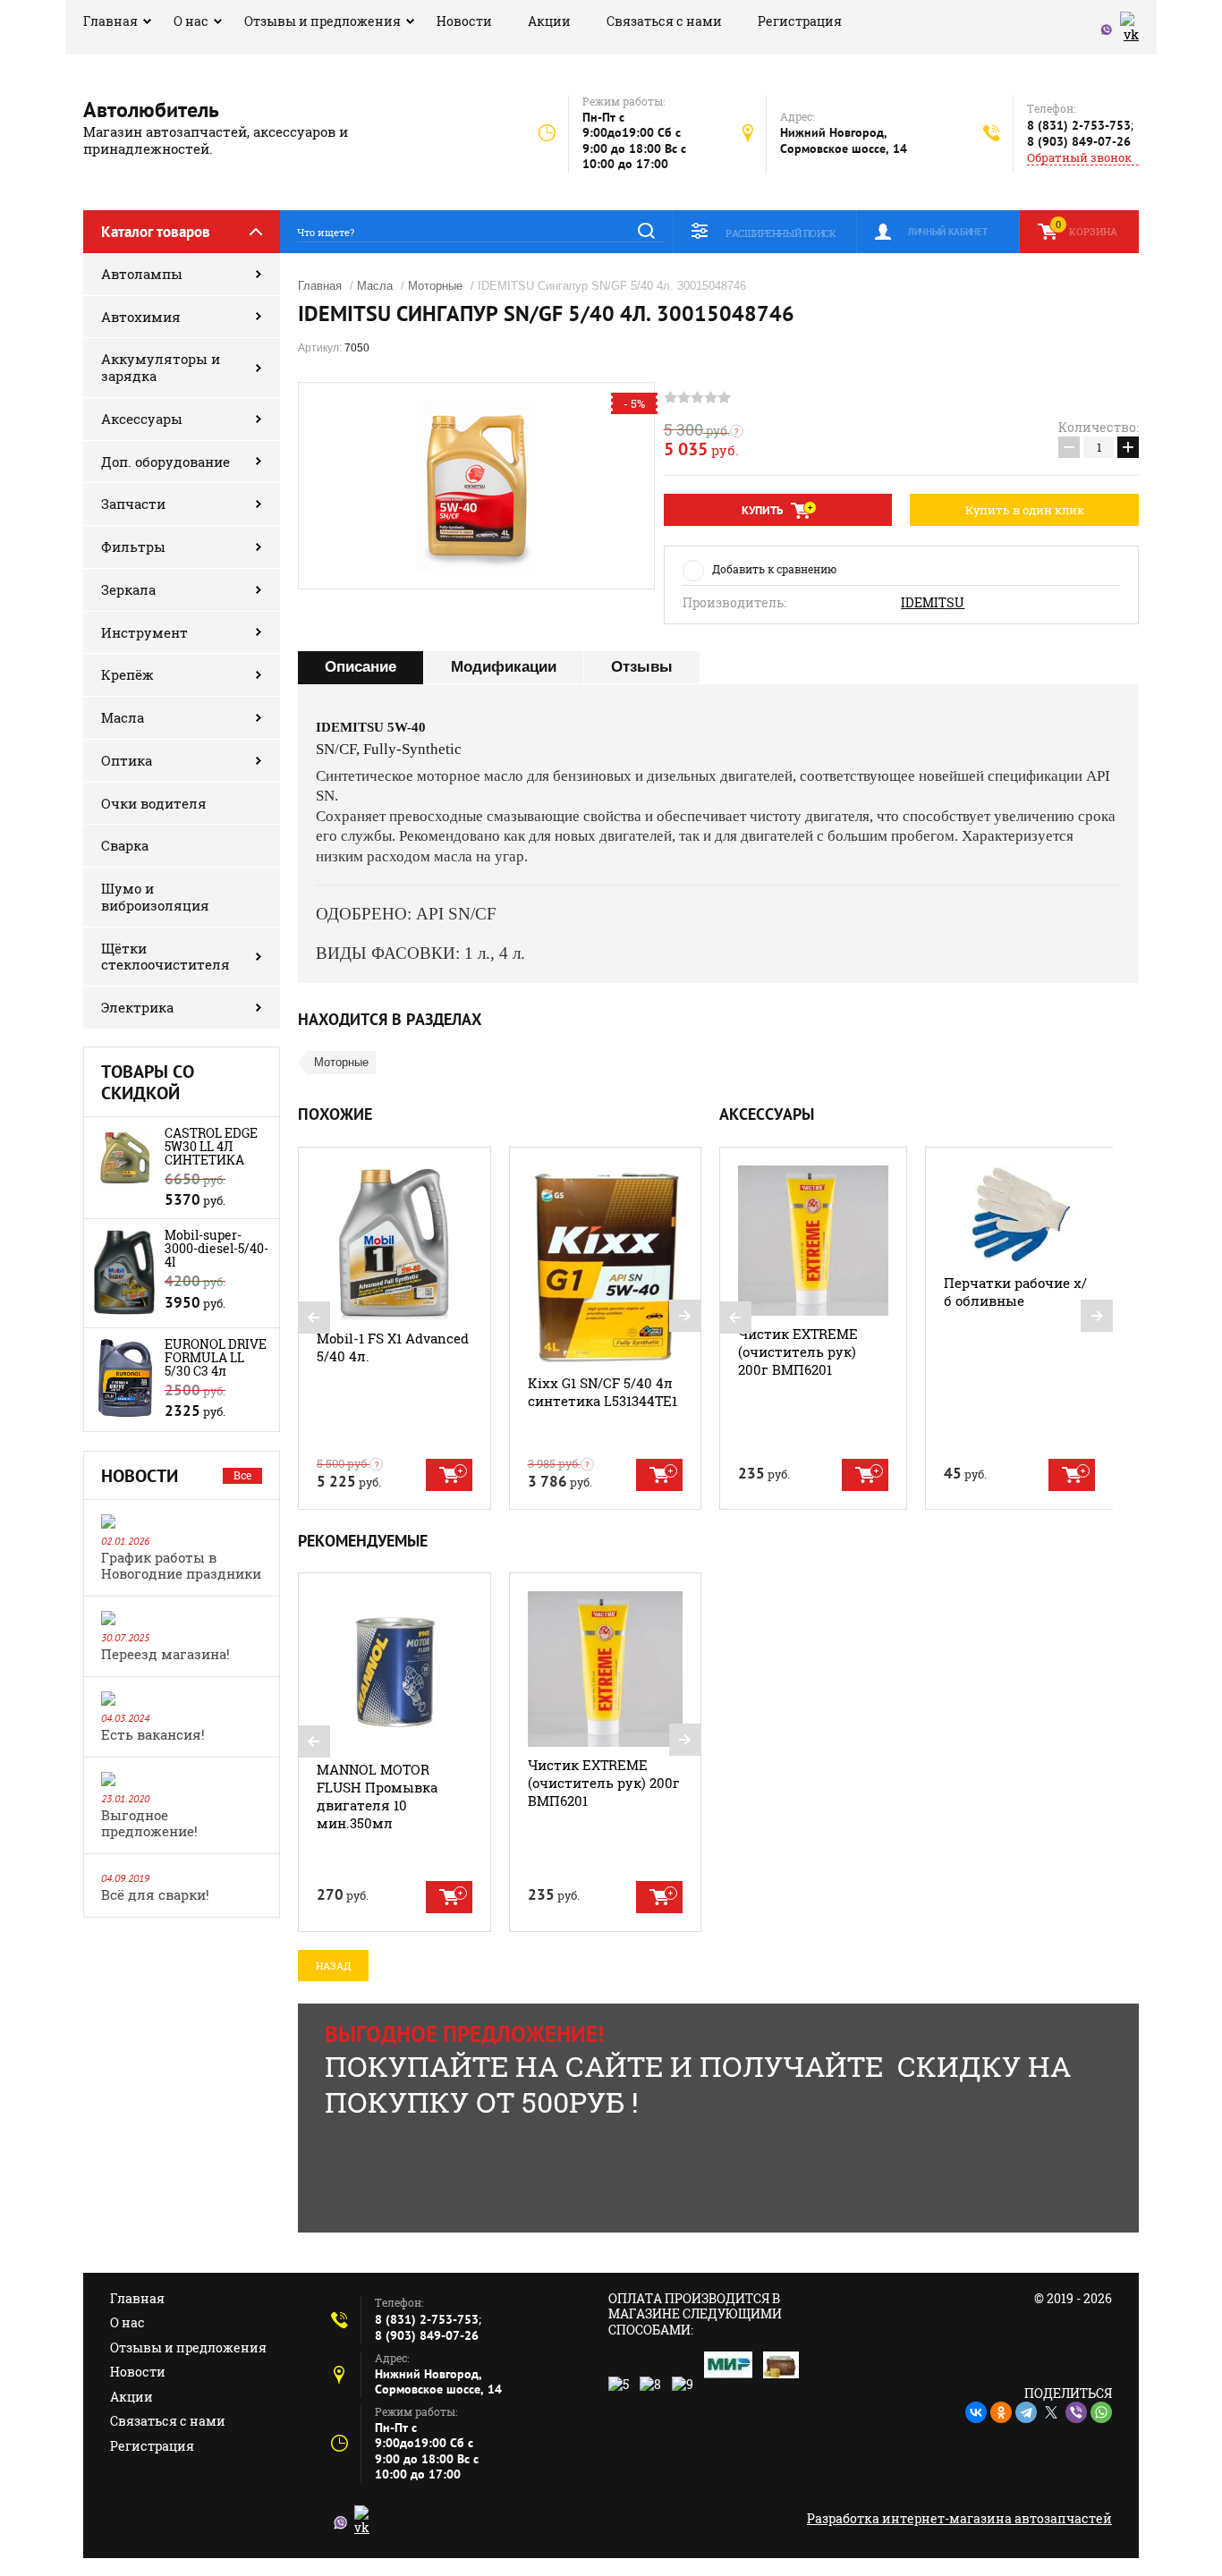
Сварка (125, 845)
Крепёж (127, 674)
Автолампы (142, 274)
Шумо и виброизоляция (155, 897)
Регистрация (800, 21)
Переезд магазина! (165, 1654)
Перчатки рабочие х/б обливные (1015, 1292)
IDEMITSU (933, 603)
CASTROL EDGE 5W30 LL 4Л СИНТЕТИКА (211, 1146)
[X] (1051, 2412)
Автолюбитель (151, 110)
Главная (110, 21)
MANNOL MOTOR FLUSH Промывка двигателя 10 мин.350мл (377, 1796)
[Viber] (1076, 2412)
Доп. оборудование (165, 462)
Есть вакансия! (153, 1734)
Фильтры (133, 547)
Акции (549, 21)
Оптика (127, 760)
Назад (333, 1966)
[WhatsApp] (1101, 2412)
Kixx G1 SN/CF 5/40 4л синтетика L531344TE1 (603, 1392)
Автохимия (141, 317)
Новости (464, 21)
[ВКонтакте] (976, 2412)
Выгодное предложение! (149, 1823)
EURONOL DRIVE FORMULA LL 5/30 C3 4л (216, 1357)
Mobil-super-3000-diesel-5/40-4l (216, 1248)
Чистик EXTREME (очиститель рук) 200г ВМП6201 (798, 1352)
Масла (123, 717)
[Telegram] (1026, 2412)
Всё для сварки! (155, 1894)
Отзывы (642, 667)
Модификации (504, 667)
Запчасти (133, 504)
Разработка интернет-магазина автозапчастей (959, 2518)
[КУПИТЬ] (449, 1475)
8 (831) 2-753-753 (1079, 125)
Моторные (435, 286)
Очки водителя (154, 803)
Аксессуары (142, 419)
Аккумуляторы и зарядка (161, 367)
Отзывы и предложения (322, 21)
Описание (361, 667)
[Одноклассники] (1001, 2412)
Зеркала (128, 589)
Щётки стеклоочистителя (165, 957)
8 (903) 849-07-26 (1079, 141)
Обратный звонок (1079, 158)
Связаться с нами (664, 21)
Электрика (137, 1007)
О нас (191, 21)
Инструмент (144, 632)
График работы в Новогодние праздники (181, 1565)
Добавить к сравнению (774, 569)
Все (242, 1475)
